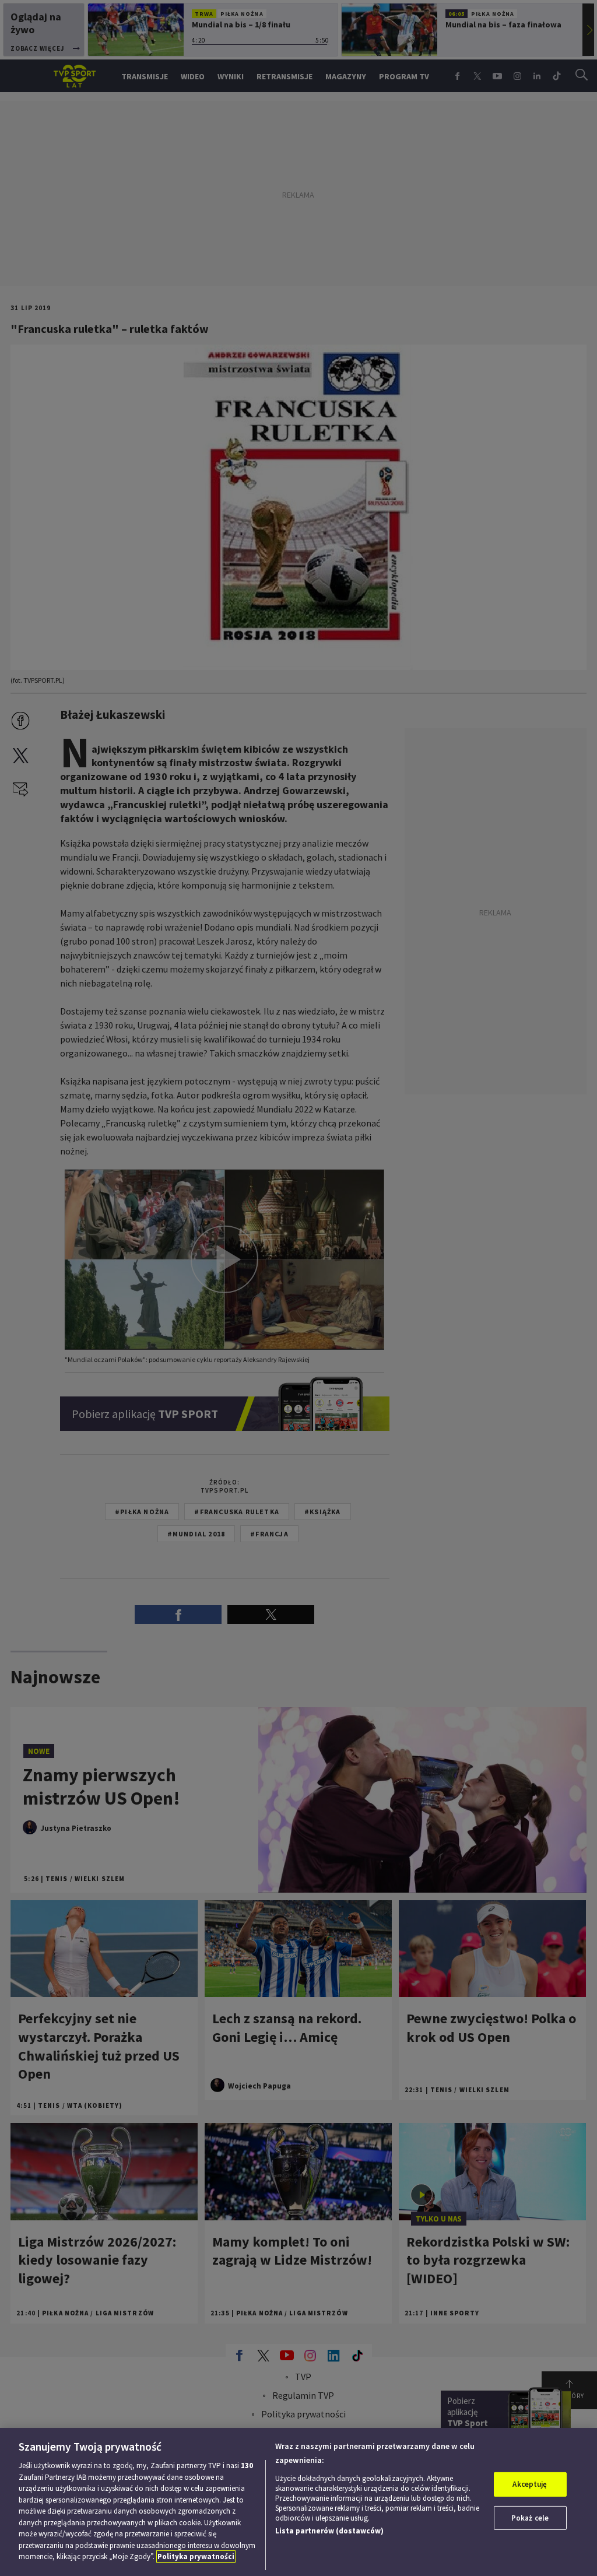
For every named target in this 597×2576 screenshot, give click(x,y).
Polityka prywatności (196, 2556)
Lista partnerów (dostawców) (329, 2531)
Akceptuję (530, 2484)
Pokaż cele (530, 2518)
